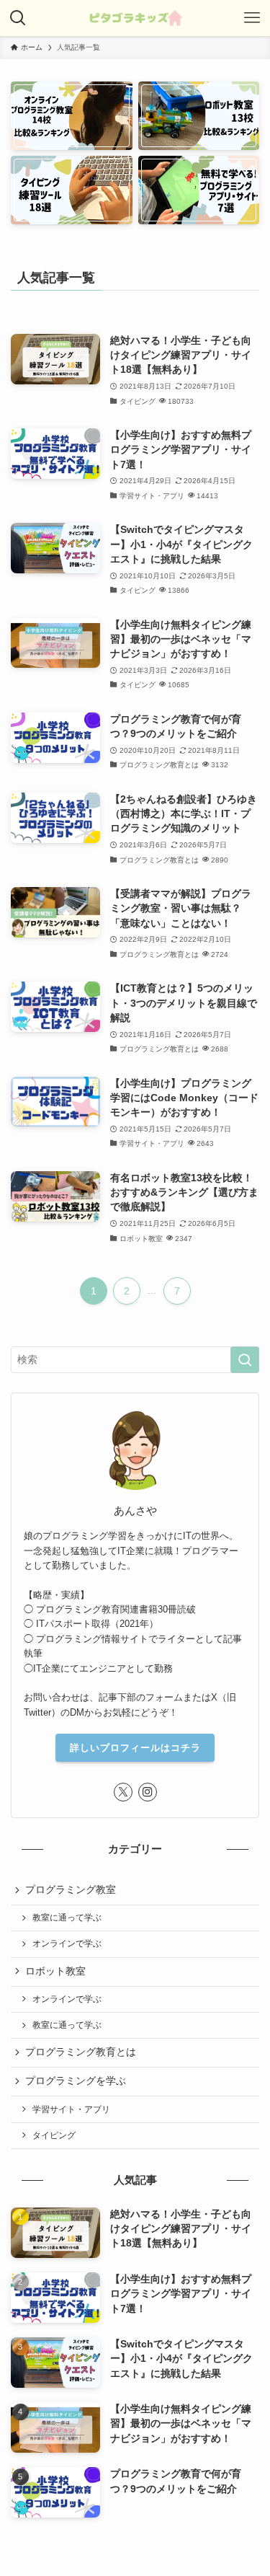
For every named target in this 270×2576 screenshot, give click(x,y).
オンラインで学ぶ (67, 1944)
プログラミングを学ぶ (76, 2081)
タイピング (54, 2135)
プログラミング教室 (71, 1890)
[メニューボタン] (252, 18)
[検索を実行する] (245, 1360)
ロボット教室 (55, 1971)
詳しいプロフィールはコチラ (135, 1748)
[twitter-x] (123, 1792)
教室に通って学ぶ (67, 1918)
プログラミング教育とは (81, 2052)
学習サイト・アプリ (71, 2109)
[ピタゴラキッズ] (135, 18)
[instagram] (148, 1792)
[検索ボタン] (18, 18)
